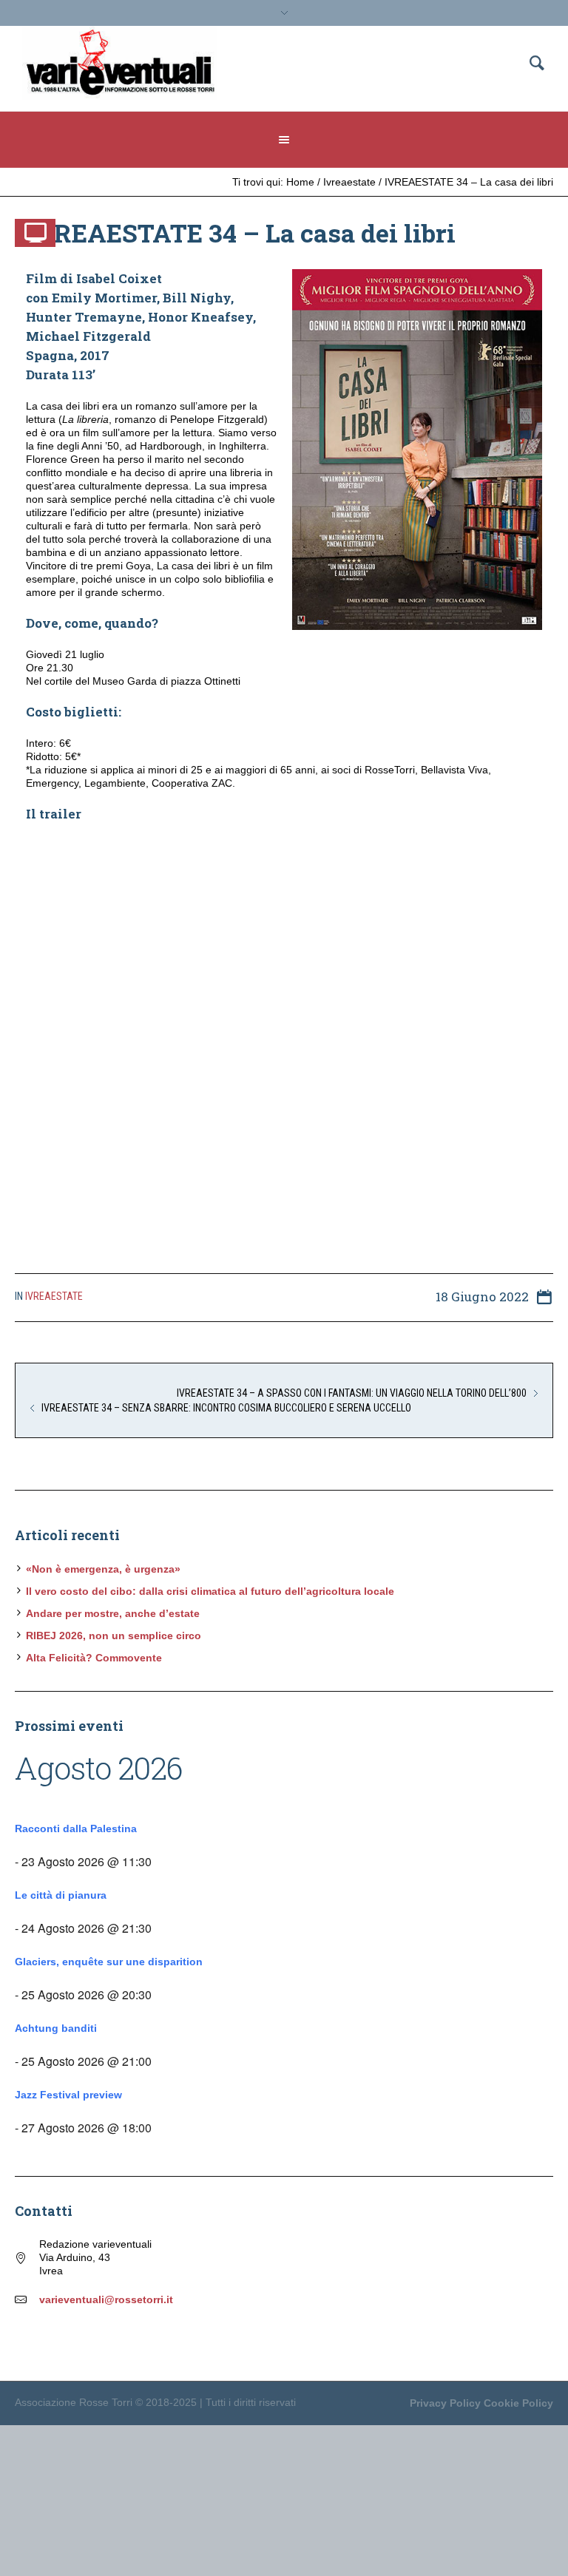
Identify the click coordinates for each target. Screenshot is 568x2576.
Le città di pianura (61, 1895)
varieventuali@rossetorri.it (106, 2299)
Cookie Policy (518, 2403)
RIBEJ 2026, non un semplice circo (114, 1636)
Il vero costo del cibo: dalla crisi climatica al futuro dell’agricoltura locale (210, 1591)
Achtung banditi (56, 2028)
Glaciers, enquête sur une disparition (109, 1962)
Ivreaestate (349, 182)
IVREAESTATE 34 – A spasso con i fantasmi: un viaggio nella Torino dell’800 (352, 1393)
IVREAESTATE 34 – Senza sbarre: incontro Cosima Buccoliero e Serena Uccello (226, 1408)
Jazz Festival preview (68, 2095)
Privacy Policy (445, 2403)
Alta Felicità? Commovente (94, 1658)
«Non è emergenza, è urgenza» (103, 1569)
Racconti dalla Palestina (76, 1828)
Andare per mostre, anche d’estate (113, 1613)
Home (300, 182)
